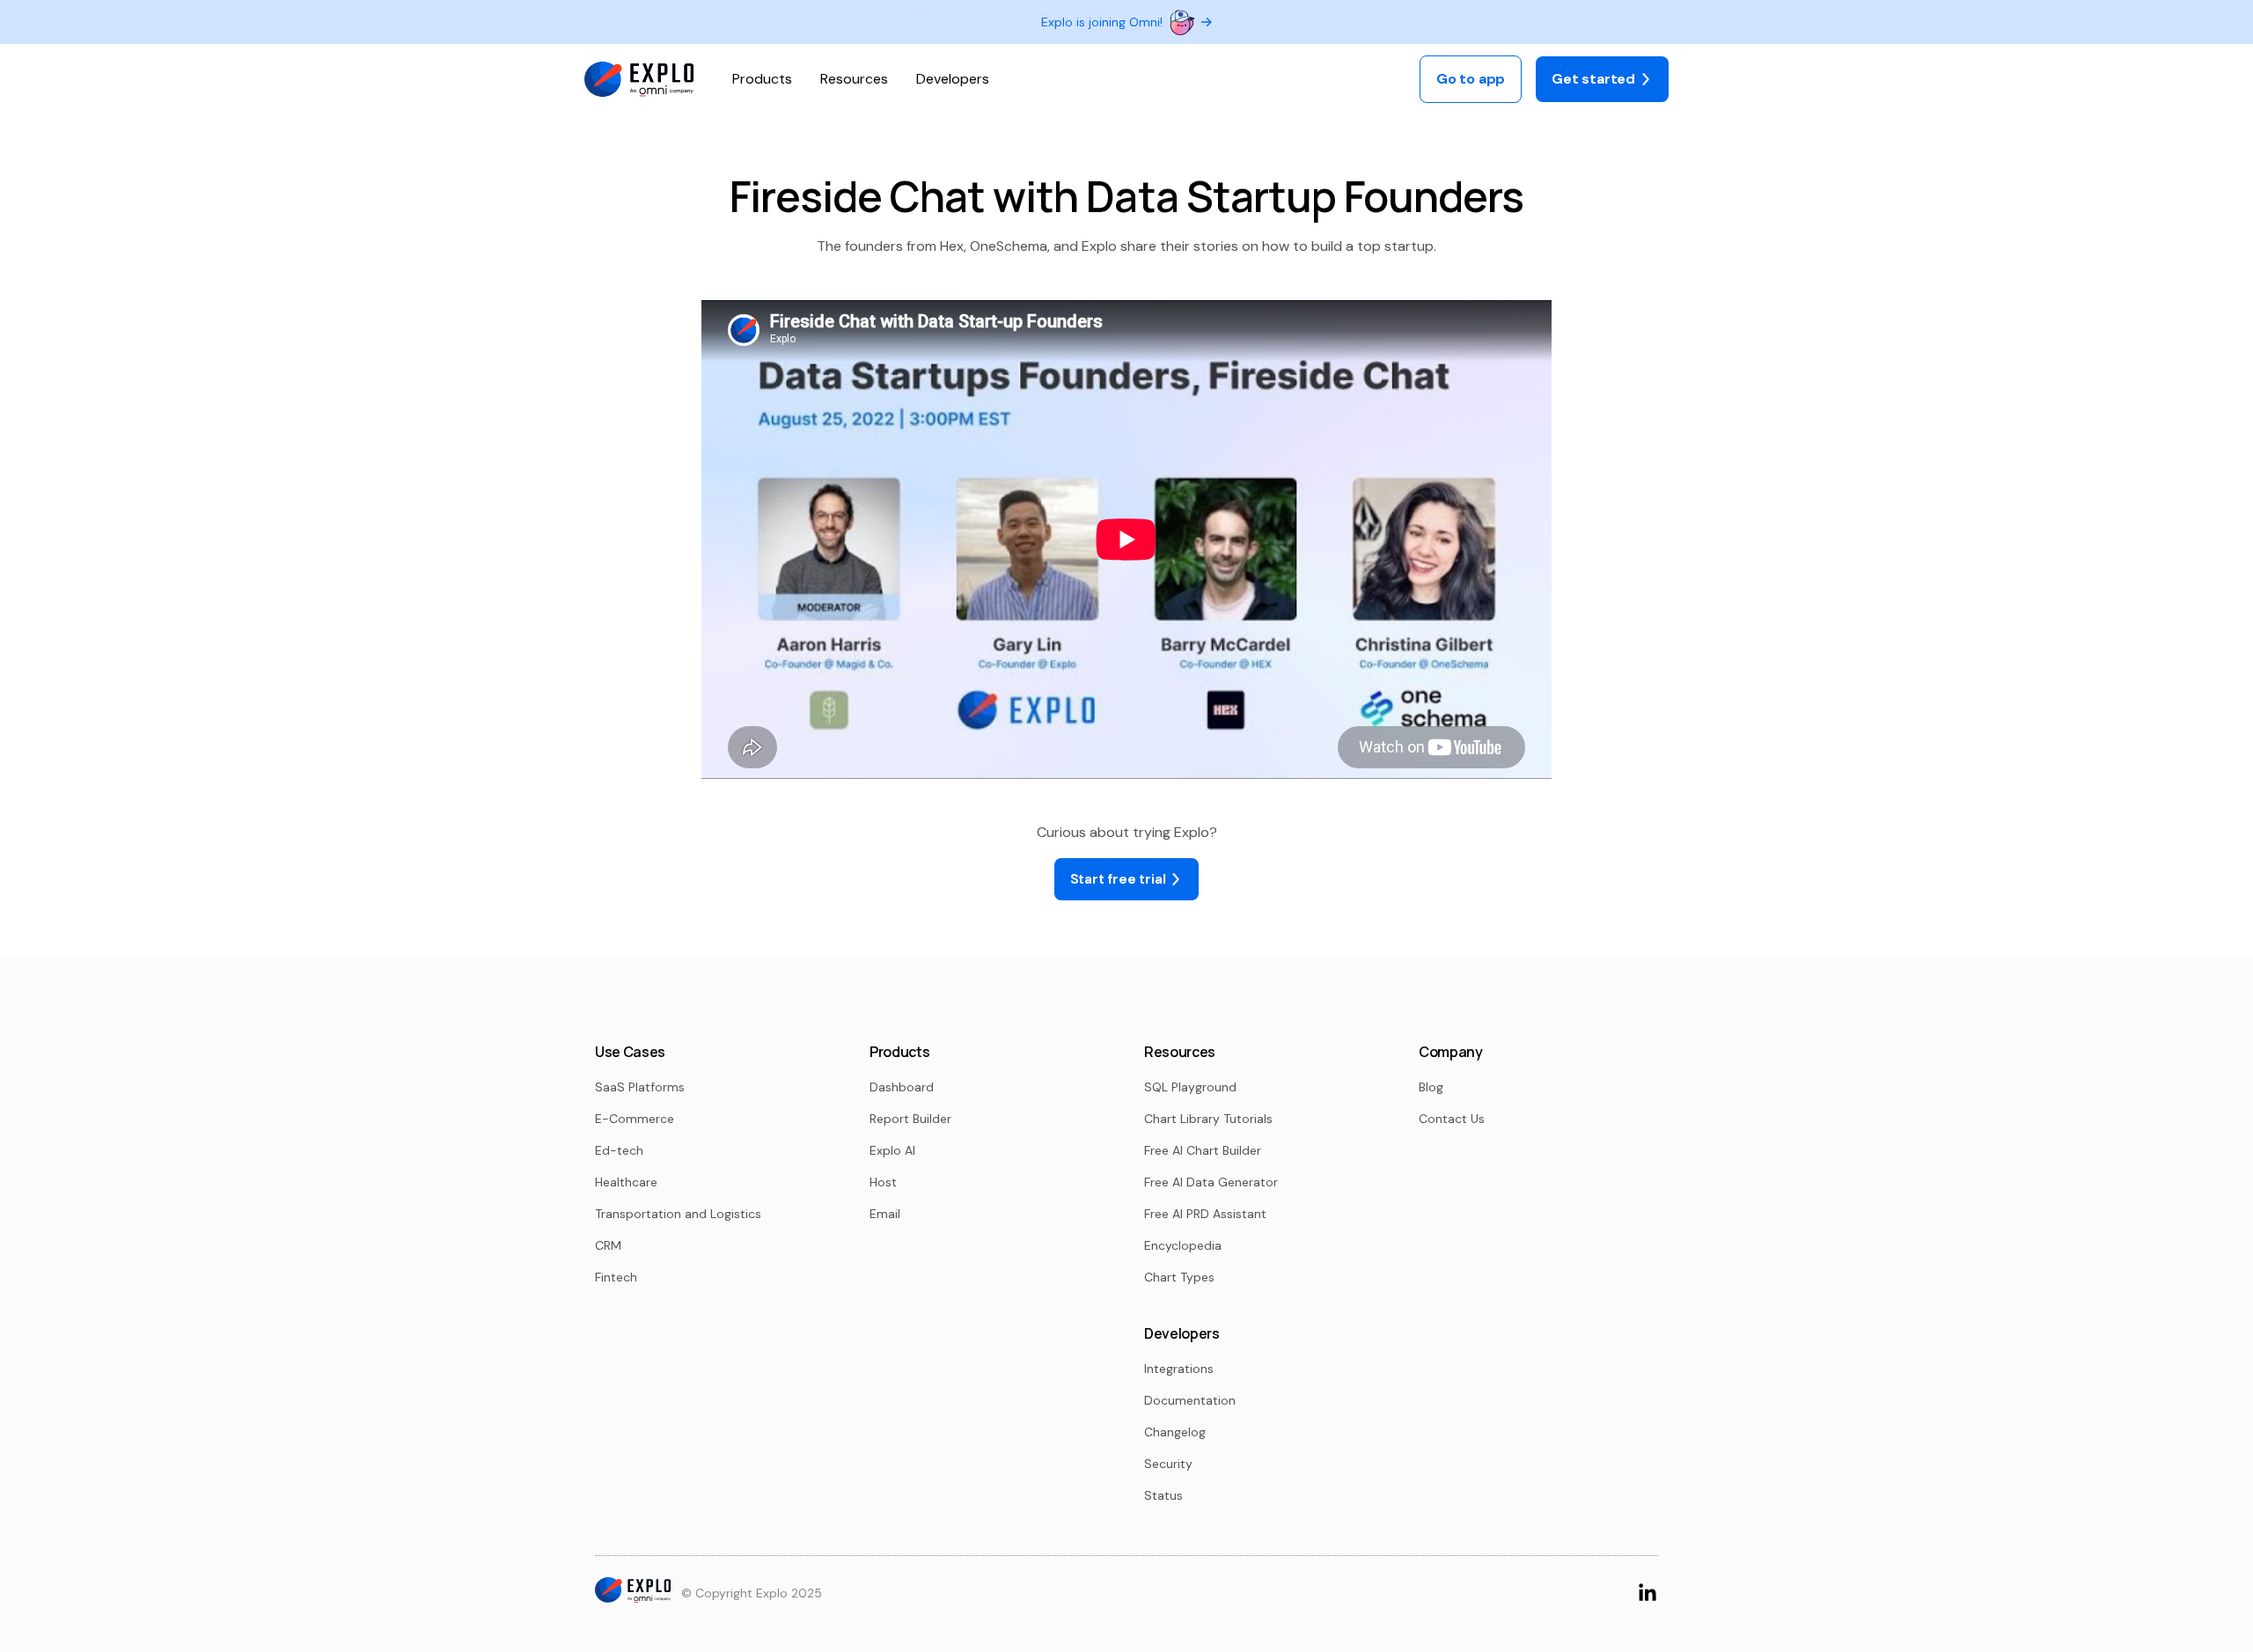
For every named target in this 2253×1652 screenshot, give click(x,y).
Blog (1431, 1087)
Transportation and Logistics (678, 1214)
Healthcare (626, 1182)
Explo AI (892, 1150)
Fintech (616, 1277)
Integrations (1179, 1369)
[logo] (639, 80)
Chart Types (1179, 1277)
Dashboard (902, 1087)
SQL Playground (1190, 1087)
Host (883, 1182)
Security (1168, 1464)
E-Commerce (635, 1119)
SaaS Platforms (640, 1087)
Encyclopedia (1183, 1245)
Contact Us (1452, 1119)
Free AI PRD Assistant (1205, 1214)
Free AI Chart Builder (1203, 1150)
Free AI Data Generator (1211, 1182)
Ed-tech (619, 1150)
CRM (608, 1245)
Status (1163, 1495)
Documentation (1190, 1400)
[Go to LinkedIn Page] (1648, 1592)
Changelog (1175, 1432)
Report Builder (910, 1119)
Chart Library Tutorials (1208, 1119)
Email (885, 1214)
